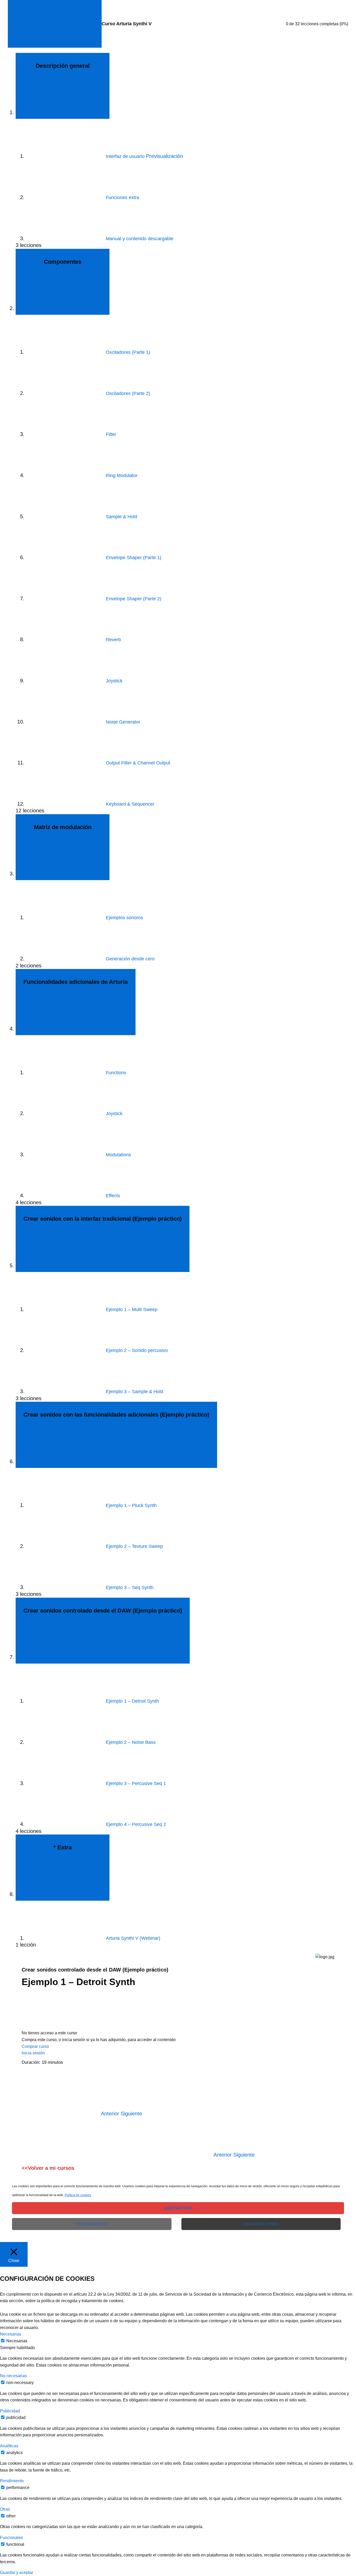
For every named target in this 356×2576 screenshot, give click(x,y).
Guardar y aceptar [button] (17, 2572)
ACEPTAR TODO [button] (178, 2208)
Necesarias (17, 2341)
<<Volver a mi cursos (48, 2168)
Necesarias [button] (11, 2334)
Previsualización (164, 156)
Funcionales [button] (11, 2538)
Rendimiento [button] (12, 2481)
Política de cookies (78, 2195)
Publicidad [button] (10, 2411)
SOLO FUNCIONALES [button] (92, 2224)
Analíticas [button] (9, 2446)
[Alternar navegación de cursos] (55, 24)
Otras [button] (5, 2509)
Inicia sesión (33, 2053)
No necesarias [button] (13, 2376)
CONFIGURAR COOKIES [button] (261, 2224)
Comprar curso (35, 2046)
